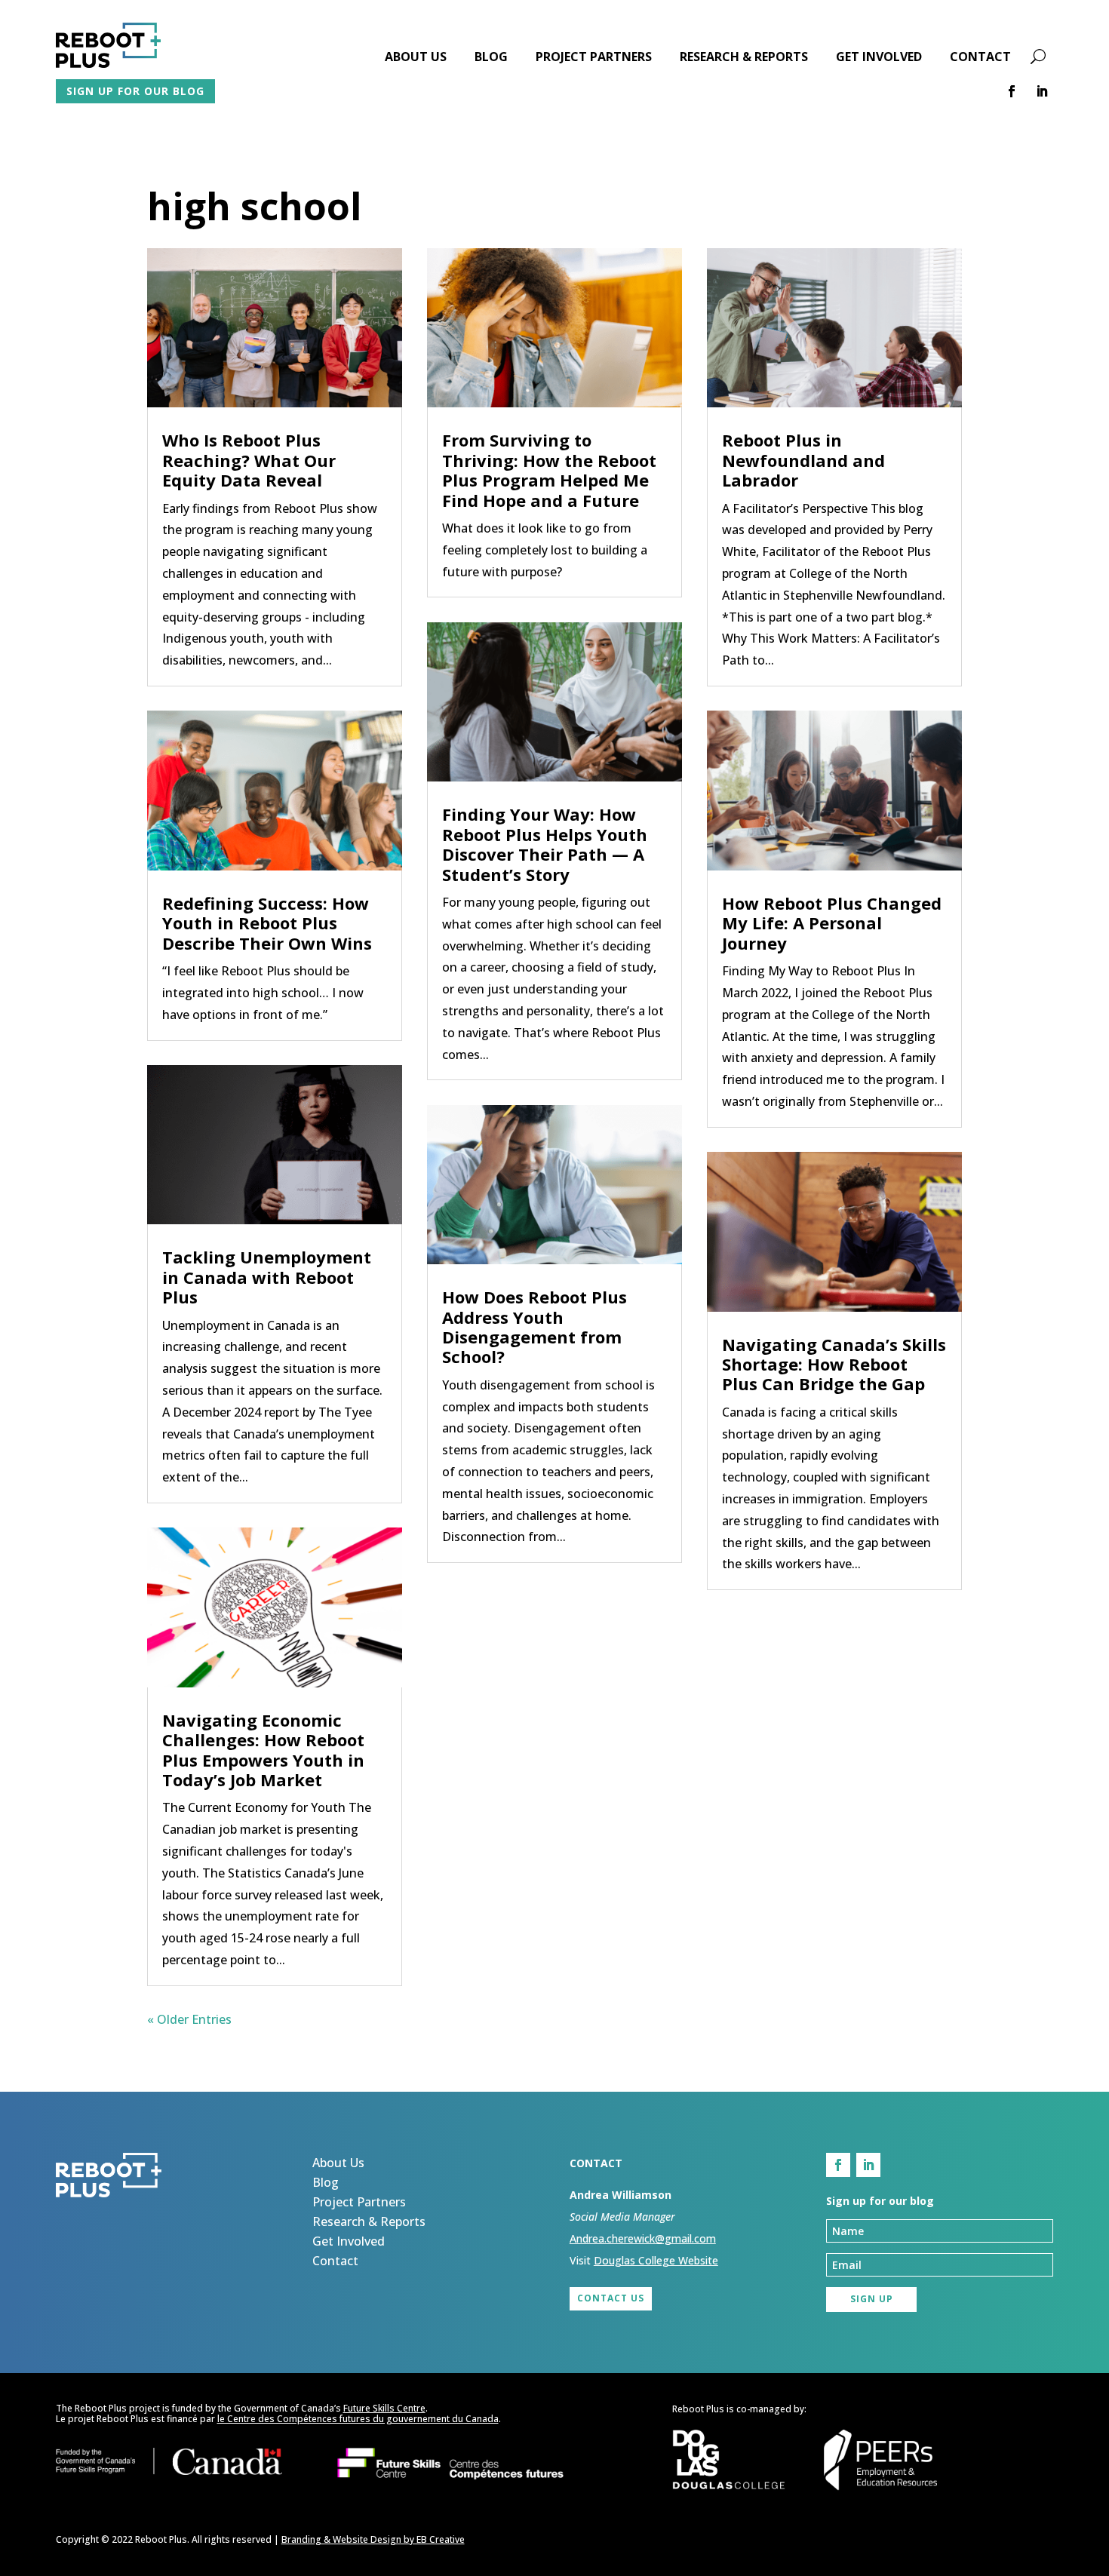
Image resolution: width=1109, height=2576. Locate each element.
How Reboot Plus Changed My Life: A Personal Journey (832, 923)
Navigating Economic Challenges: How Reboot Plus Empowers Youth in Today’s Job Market (263, 1750)
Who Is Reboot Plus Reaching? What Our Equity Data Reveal (249, 460)
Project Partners (594, 58)
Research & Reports (744, 58)
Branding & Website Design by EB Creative (373, 2539)
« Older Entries (189, 2019)
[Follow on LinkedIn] (1042, 91)
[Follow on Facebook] (1012, 91)
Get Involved (879, 58)
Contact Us (611, 2298)
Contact (980, 58)
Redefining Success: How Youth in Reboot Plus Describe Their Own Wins (267, 923)
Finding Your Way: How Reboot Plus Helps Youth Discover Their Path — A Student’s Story (545, 844)
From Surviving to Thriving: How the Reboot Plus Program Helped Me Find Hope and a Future (549, 470)
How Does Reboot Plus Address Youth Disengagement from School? (535, 1326)
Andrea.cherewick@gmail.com (643, 2238)
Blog (491, 58)
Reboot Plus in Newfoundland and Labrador (803, 460)
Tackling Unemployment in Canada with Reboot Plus (267, 1277)
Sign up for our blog (135, 91)
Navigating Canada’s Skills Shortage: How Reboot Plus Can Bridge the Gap (834, 1364)
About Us (416, 58)
